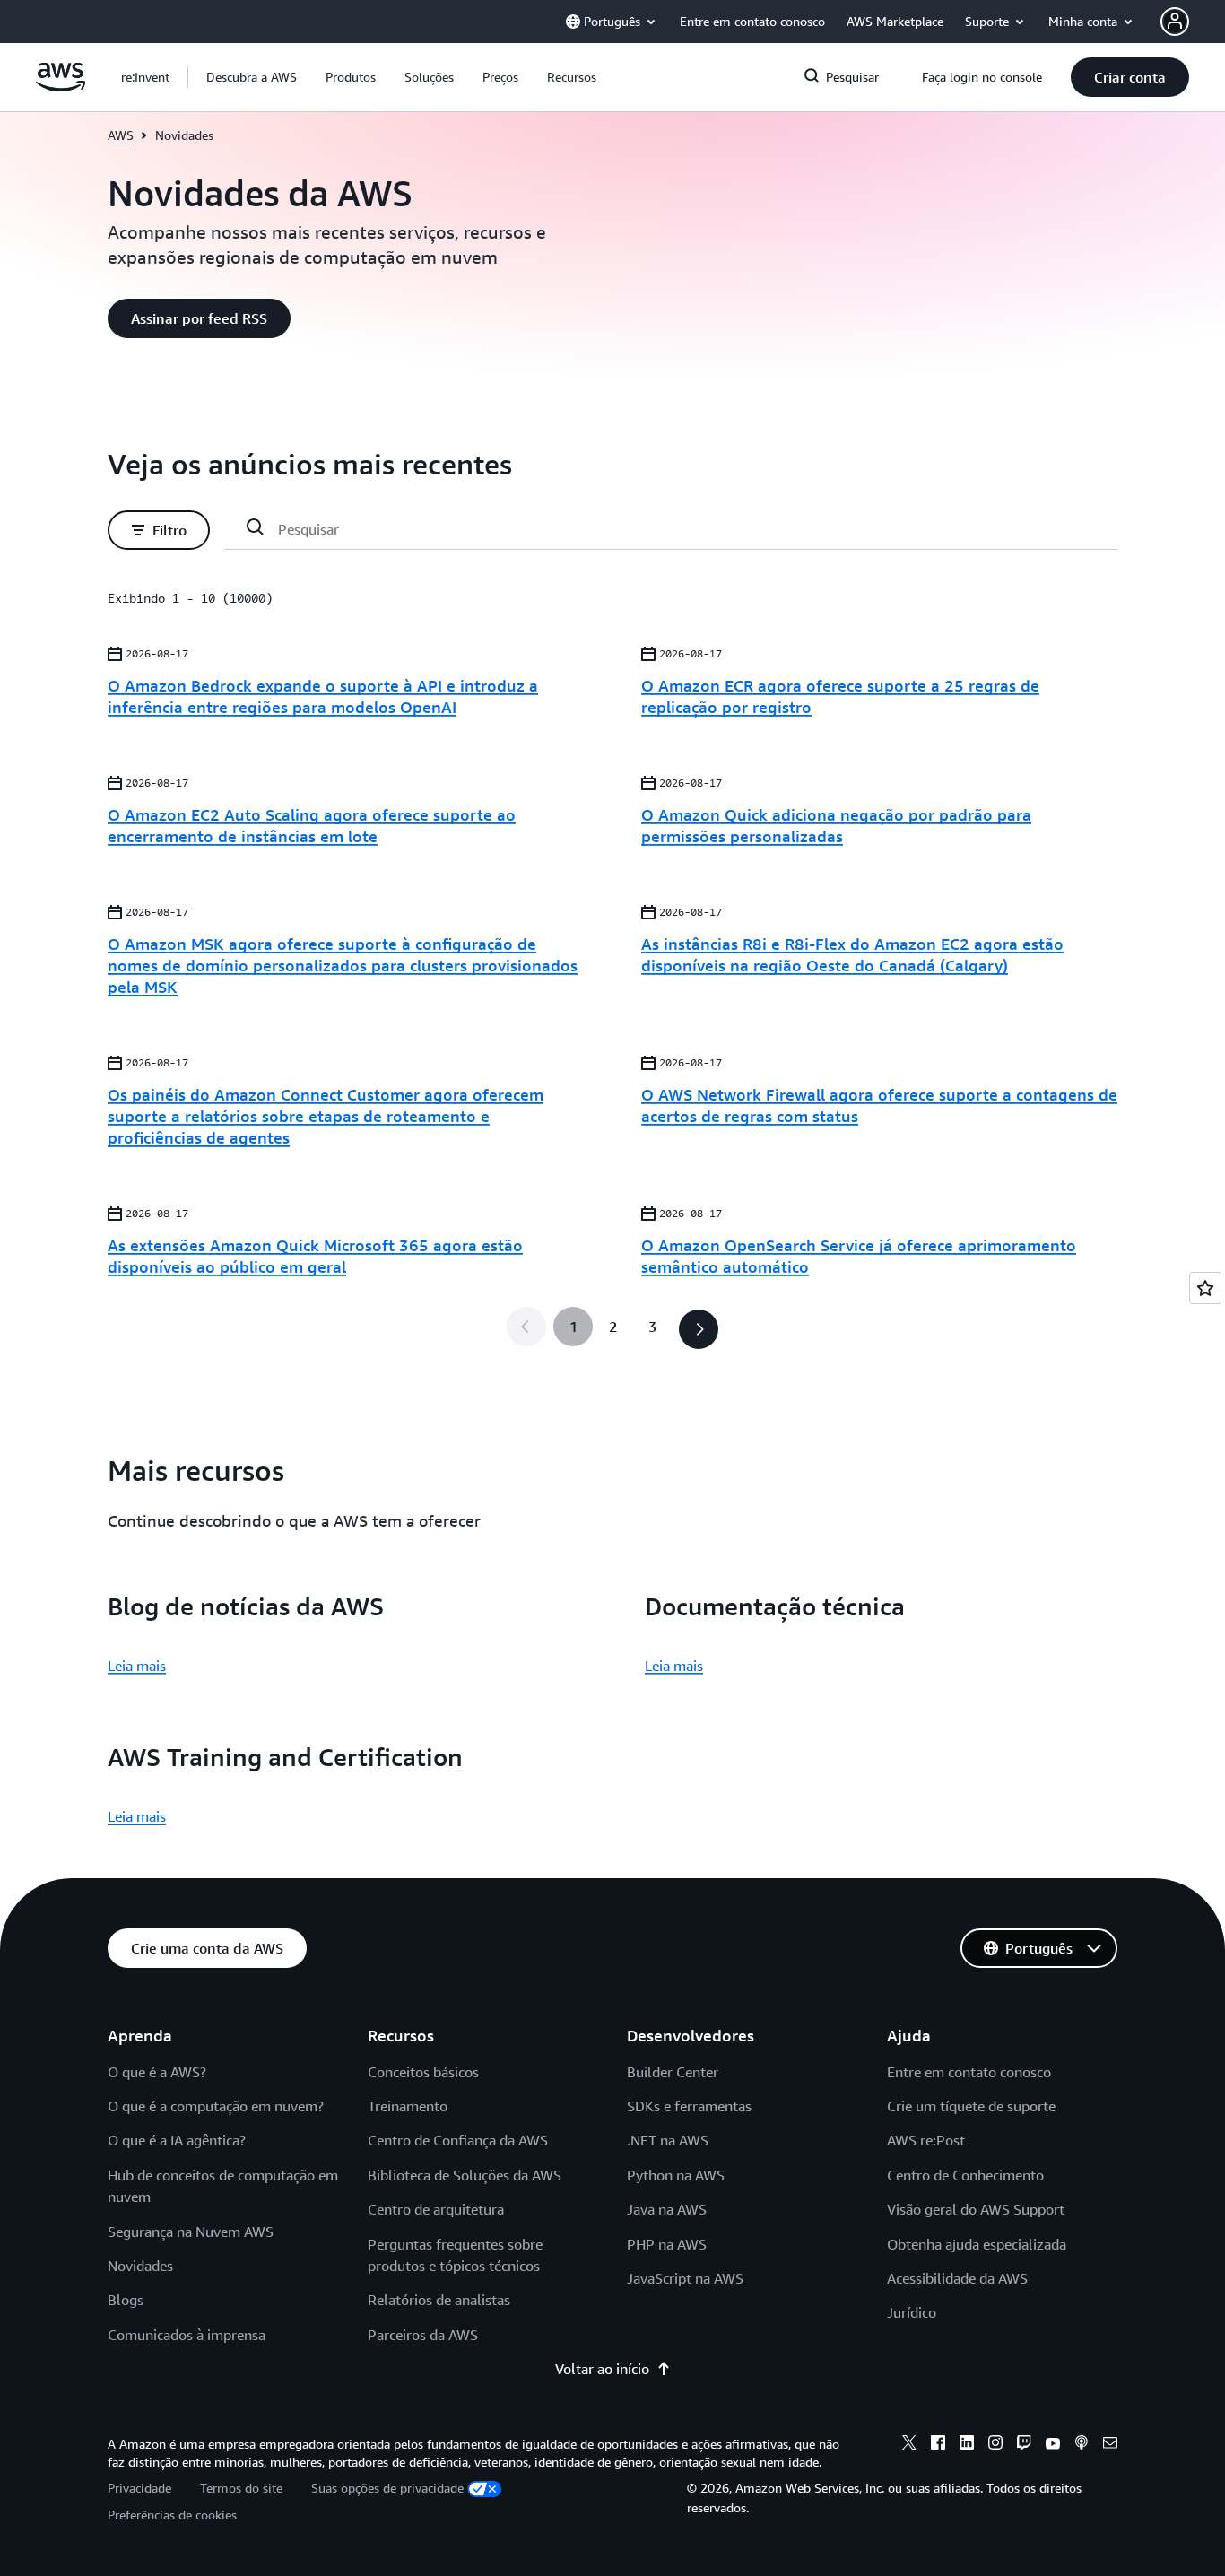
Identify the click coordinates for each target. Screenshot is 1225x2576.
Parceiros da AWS (423, 2335)
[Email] (1110, 2445)
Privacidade (139, 2488)
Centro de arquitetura (436, 2209)
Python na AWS (676, 2175)
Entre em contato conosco (969, 2072)
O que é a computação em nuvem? (216, 2106)
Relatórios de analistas (439, 2300)
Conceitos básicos (423, 2072)
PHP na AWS (667, 2244)
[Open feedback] (1205, 1288)
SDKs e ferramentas (689, 2106)
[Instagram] (995, 2445)
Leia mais (137, 1666)
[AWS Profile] (1175, 22)
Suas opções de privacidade (387, 2488)
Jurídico (912, 2312)
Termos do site (241, 2488)
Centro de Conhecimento (965, 2175)
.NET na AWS (668, 2140)
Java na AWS (667, 2209)
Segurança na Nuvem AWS (191, 2232)
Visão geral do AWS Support (976, 2209)
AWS (121, 135)
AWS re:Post (926, 2140)
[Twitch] (1024, 2445)
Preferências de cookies (172, 2515)
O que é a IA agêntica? (177, 2140)
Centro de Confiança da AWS (458, 2140)
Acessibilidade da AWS (957, 2278)
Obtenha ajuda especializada (977, 2244)
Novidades (140, 2266)
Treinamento (408, 2106)
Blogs (126, 2300)
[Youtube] (1053, 2445)
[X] (909, 2445)
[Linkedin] (967, 2445)
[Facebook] (938, 2445)
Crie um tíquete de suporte (971, 2106)
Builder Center (673, 2072)
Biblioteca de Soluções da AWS (465, 2175)
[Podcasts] (1082, 2445)
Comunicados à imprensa (187, 2335)
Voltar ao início (602, 2369)
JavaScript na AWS (685, 2278)
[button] (252, 77)
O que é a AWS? (157, 2072)
